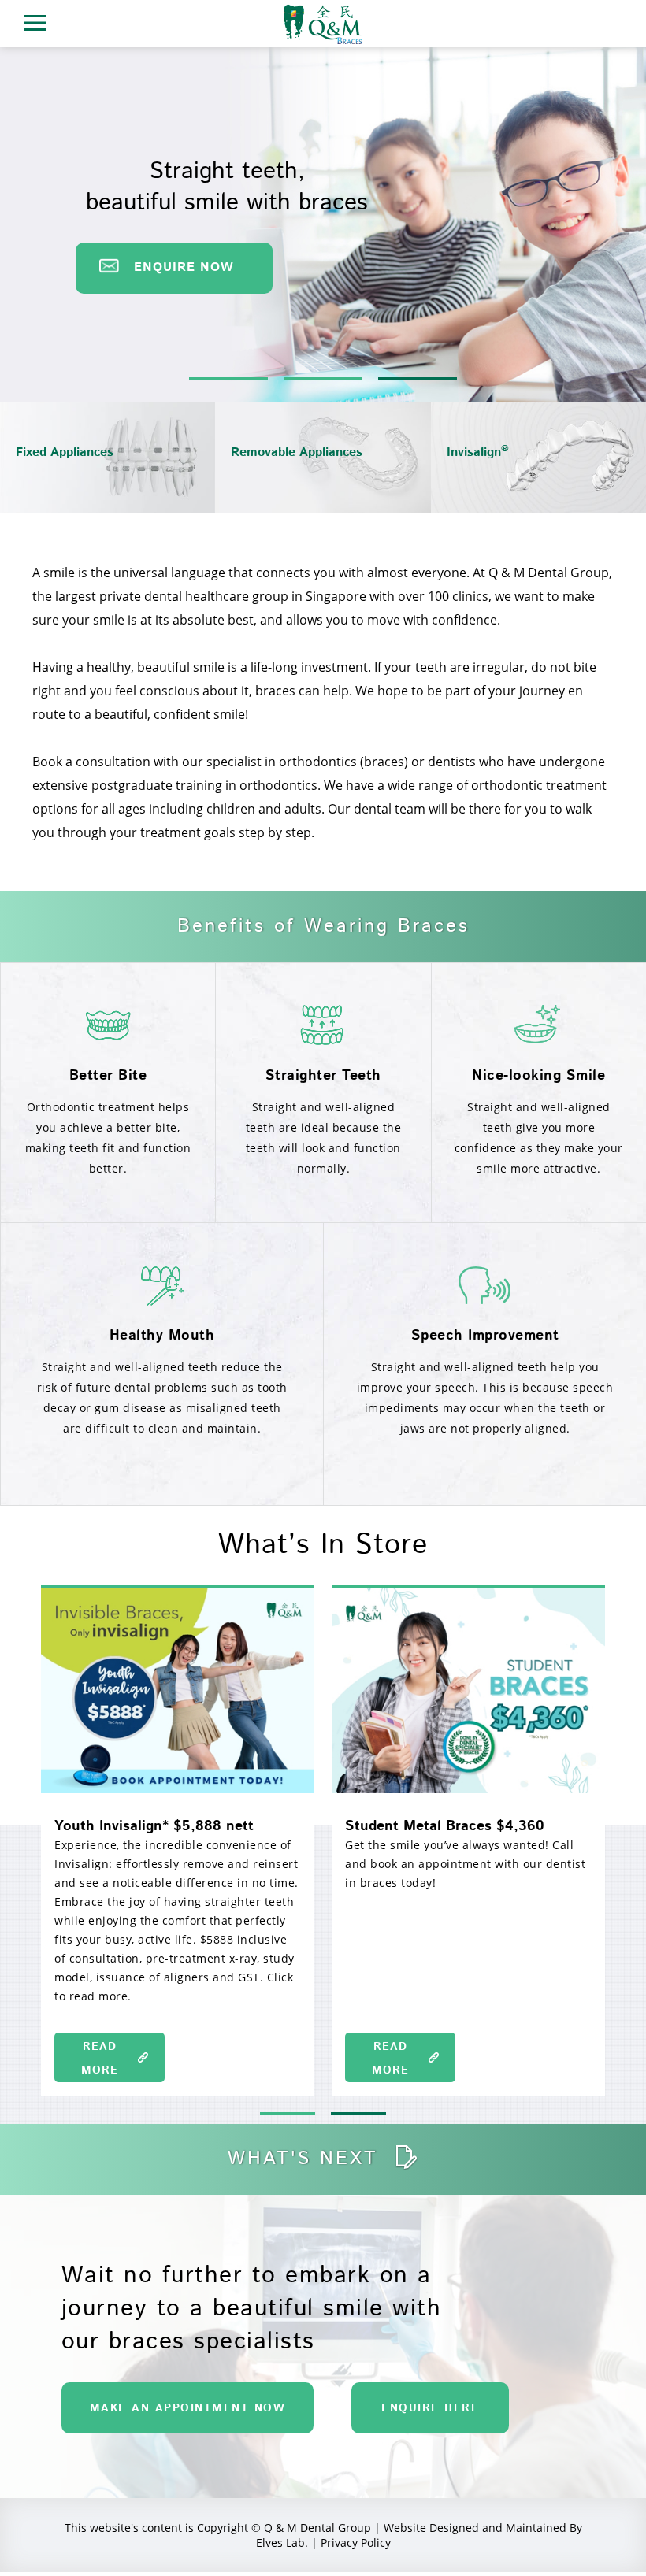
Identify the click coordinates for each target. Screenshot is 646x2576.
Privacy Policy (356, 2543)
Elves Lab (280, 2543)
